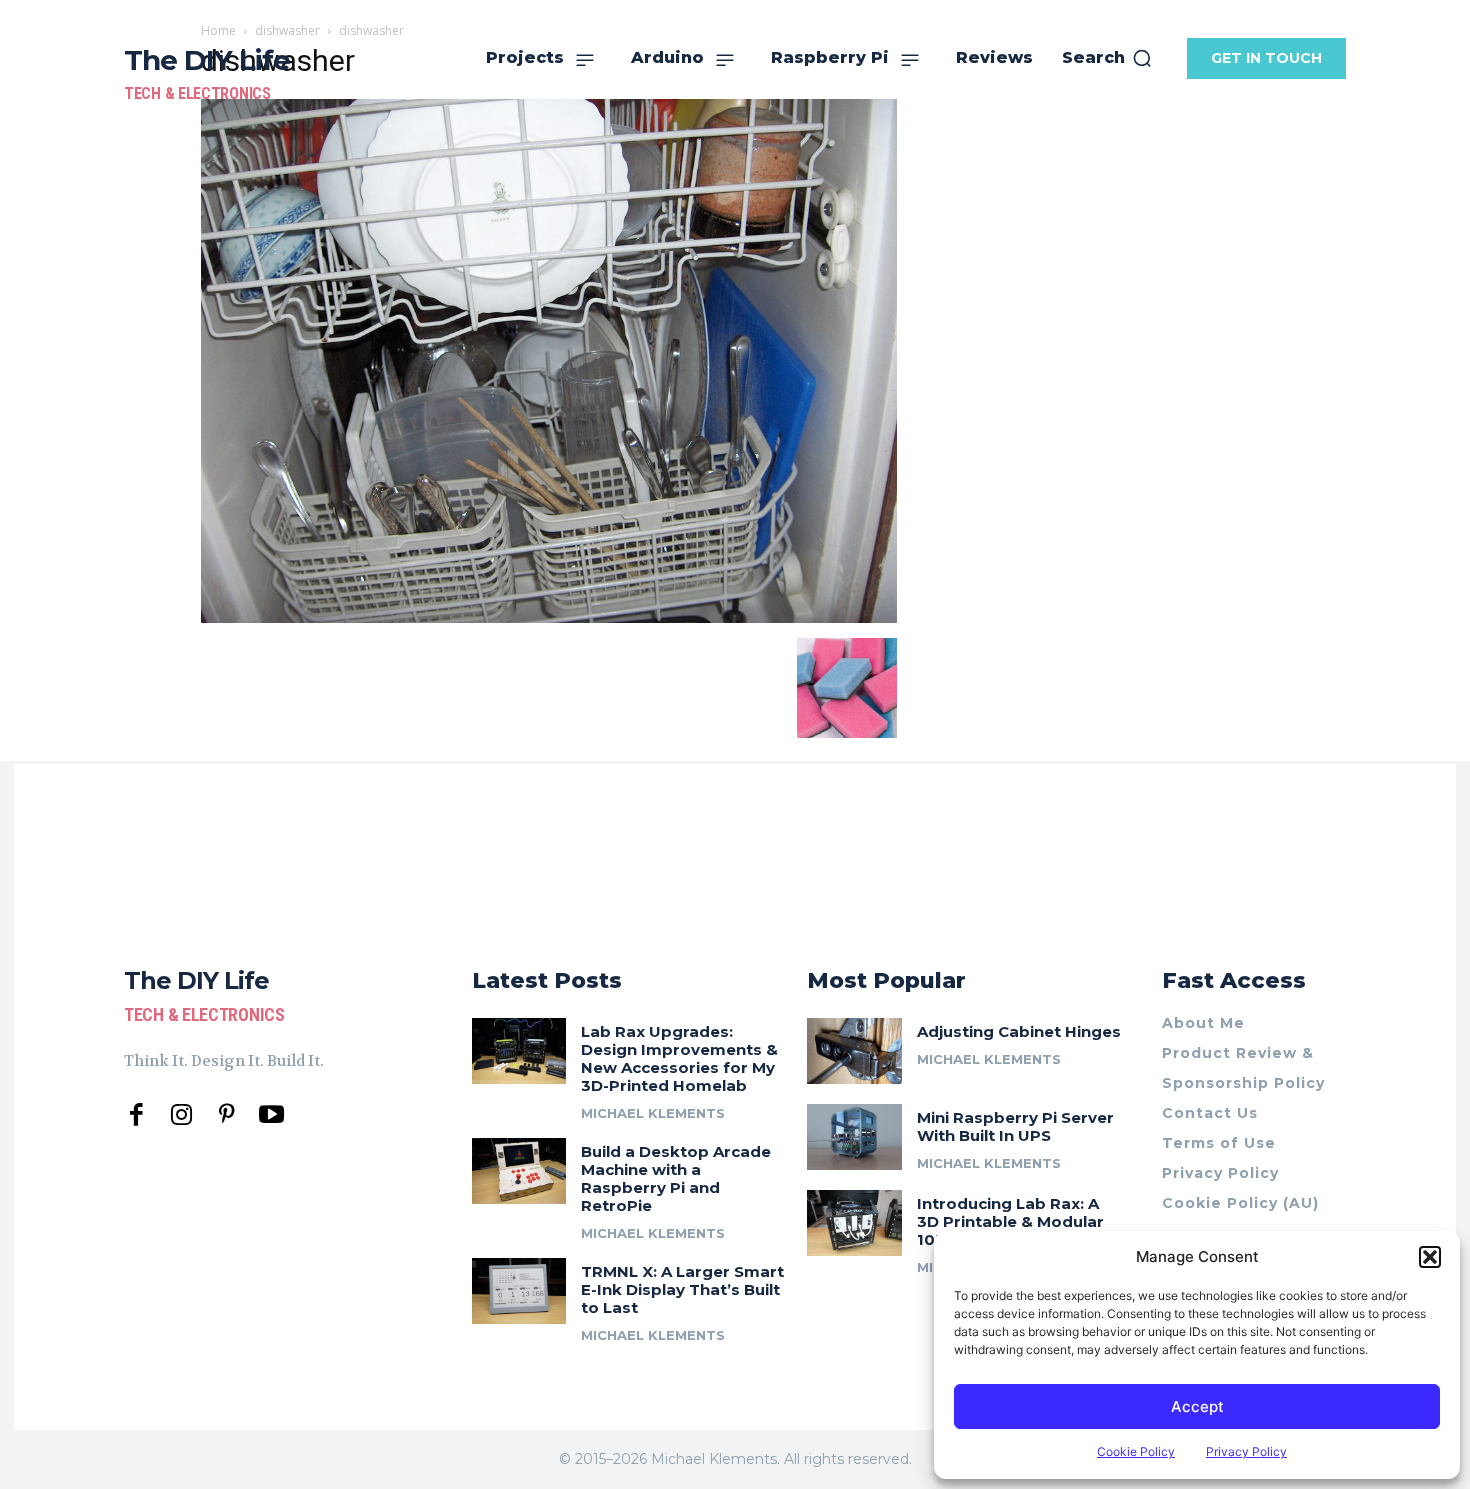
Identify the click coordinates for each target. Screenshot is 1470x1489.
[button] (1430, 1257)
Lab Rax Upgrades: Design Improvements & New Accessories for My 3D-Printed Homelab (679, 1058)
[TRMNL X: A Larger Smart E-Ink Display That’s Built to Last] (519, 1291)
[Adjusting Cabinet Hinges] (854, 1051)
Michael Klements (653, 1113)
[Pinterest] (226, 1115)
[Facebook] (136, 1115)
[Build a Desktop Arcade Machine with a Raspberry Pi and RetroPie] (519, 1171)
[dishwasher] (549, 617)
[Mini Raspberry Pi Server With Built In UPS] (854, 1137)
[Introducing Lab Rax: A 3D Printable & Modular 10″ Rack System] (854, 1223)
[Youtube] (271, 1115)
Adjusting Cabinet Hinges (1019, 1031)
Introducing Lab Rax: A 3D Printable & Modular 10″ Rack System (1010, 1221)
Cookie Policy (1136, 1451)
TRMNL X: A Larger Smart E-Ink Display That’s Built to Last (682, 1289)
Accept (1197, 1406)
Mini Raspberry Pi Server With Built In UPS (1015, 1126)
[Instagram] (181, 1115)
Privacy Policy (1246, 1451)
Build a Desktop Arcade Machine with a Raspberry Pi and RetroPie (676, 1178)
